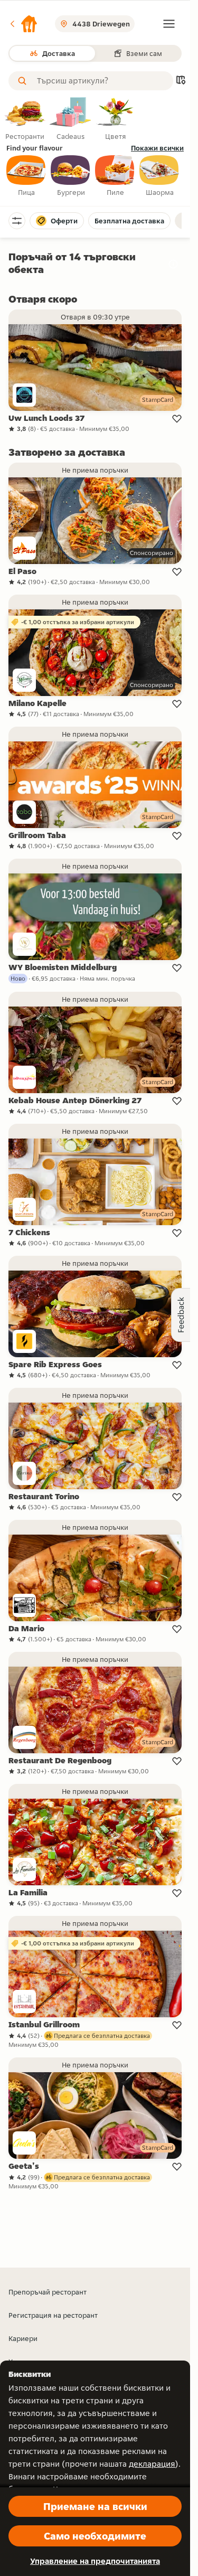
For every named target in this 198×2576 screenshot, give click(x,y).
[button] (23, 24)
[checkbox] (26, 176)
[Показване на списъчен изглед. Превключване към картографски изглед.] (181, 81)
